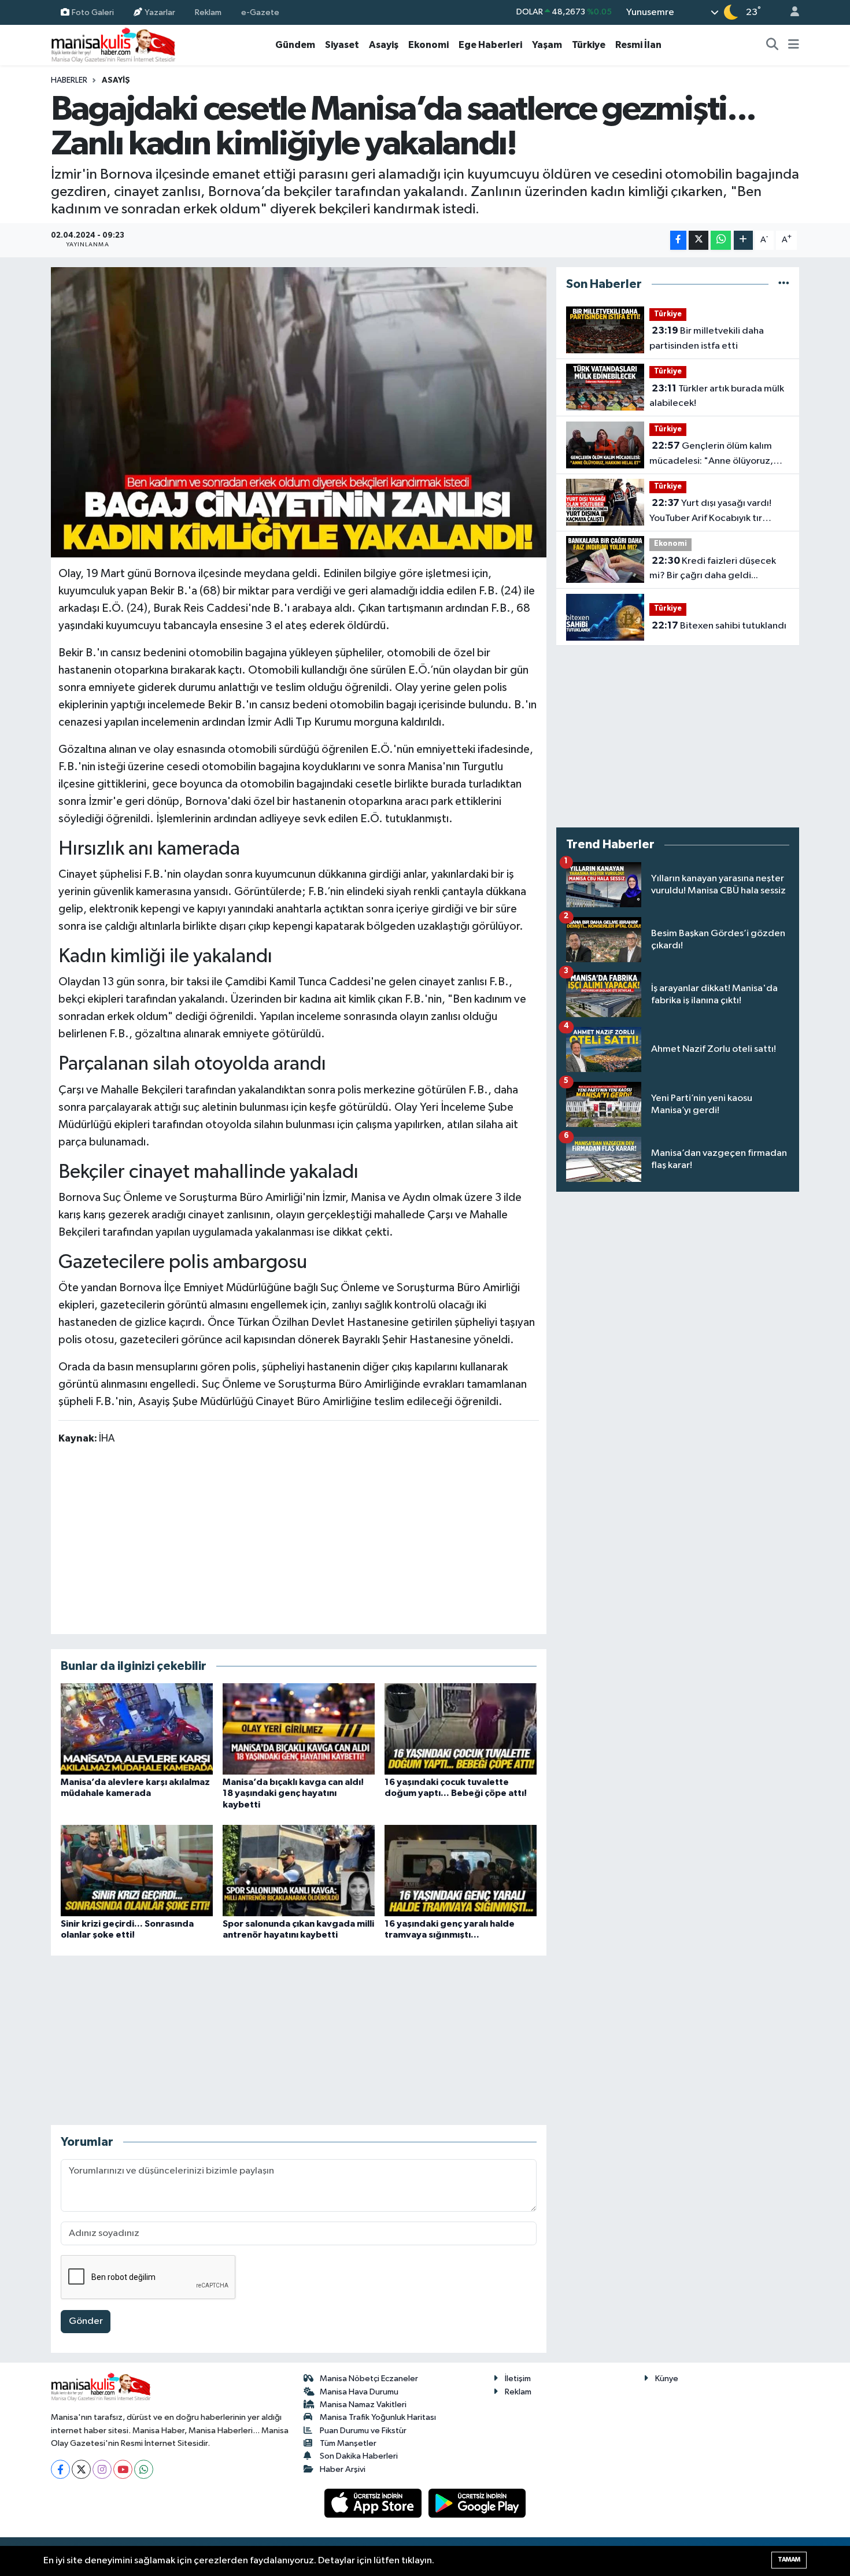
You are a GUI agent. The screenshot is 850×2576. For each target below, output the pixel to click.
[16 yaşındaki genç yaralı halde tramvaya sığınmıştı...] (461, 1870)
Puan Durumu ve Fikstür (363, 2431)
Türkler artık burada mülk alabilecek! (717, 396)
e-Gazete (260, 12)
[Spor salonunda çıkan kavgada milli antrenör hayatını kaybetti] (299, 1870)
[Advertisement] (298, 1539)
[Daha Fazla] (743, 240)
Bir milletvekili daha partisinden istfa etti (707, 338)
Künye (667, 2379)
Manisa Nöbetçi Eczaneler (369, 2379)
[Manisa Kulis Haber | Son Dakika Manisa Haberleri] (113, 45)
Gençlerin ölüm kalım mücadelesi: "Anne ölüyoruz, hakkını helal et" (711, 454)
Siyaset (342, 45)
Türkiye (589, 45)
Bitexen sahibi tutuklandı (719, 626)
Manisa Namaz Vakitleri (363, 2405)
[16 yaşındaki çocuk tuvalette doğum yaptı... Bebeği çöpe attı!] (461, 1729)
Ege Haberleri (490, 45)
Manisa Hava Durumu (359, 2392)
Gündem (295, 45)
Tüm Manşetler (348, 2443)
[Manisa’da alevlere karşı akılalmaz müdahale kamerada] (137, 1729)
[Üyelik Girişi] (790, 12)
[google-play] (477, 2503)
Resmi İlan (638, 45)
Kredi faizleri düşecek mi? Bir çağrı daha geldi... (713, 568)
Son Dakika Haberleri (359, 2456)
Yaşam (547, 45)
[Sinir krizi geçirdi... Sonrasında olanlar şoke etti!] (137, 1870)
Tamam (789, 2560)
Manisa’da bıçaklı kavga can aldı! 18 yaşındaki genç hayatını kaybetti (293, 1793)
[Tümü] (784, 284)
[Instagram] (102, 2469)
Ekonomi (428, 45)
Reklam (208, 12)
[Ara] (773, 45)
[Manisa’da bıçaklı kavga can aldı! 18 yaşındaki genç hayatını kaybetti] (299, 1729)
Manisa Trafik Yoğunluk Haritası (378, 2417)
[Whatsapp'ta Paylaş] (721, 240)
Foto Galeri (93, 12)
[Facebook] (60, 2469)
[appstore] (374, 2503)
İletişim (518, 2379)
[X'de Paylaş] (699, 240)
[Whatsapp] (144, 2469)
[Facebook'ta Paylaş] (678, 240)
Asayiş (384, 45)
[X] (81, 2469)
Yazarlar (160, 12)
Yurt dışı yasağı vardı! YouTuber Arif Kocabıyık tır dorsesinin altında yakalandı (710, 512)
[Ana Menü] (794, 45)
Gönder (86, 2321)
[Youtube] (123, 2469)
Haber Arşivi (343, 2469)
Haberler (69, 80)
